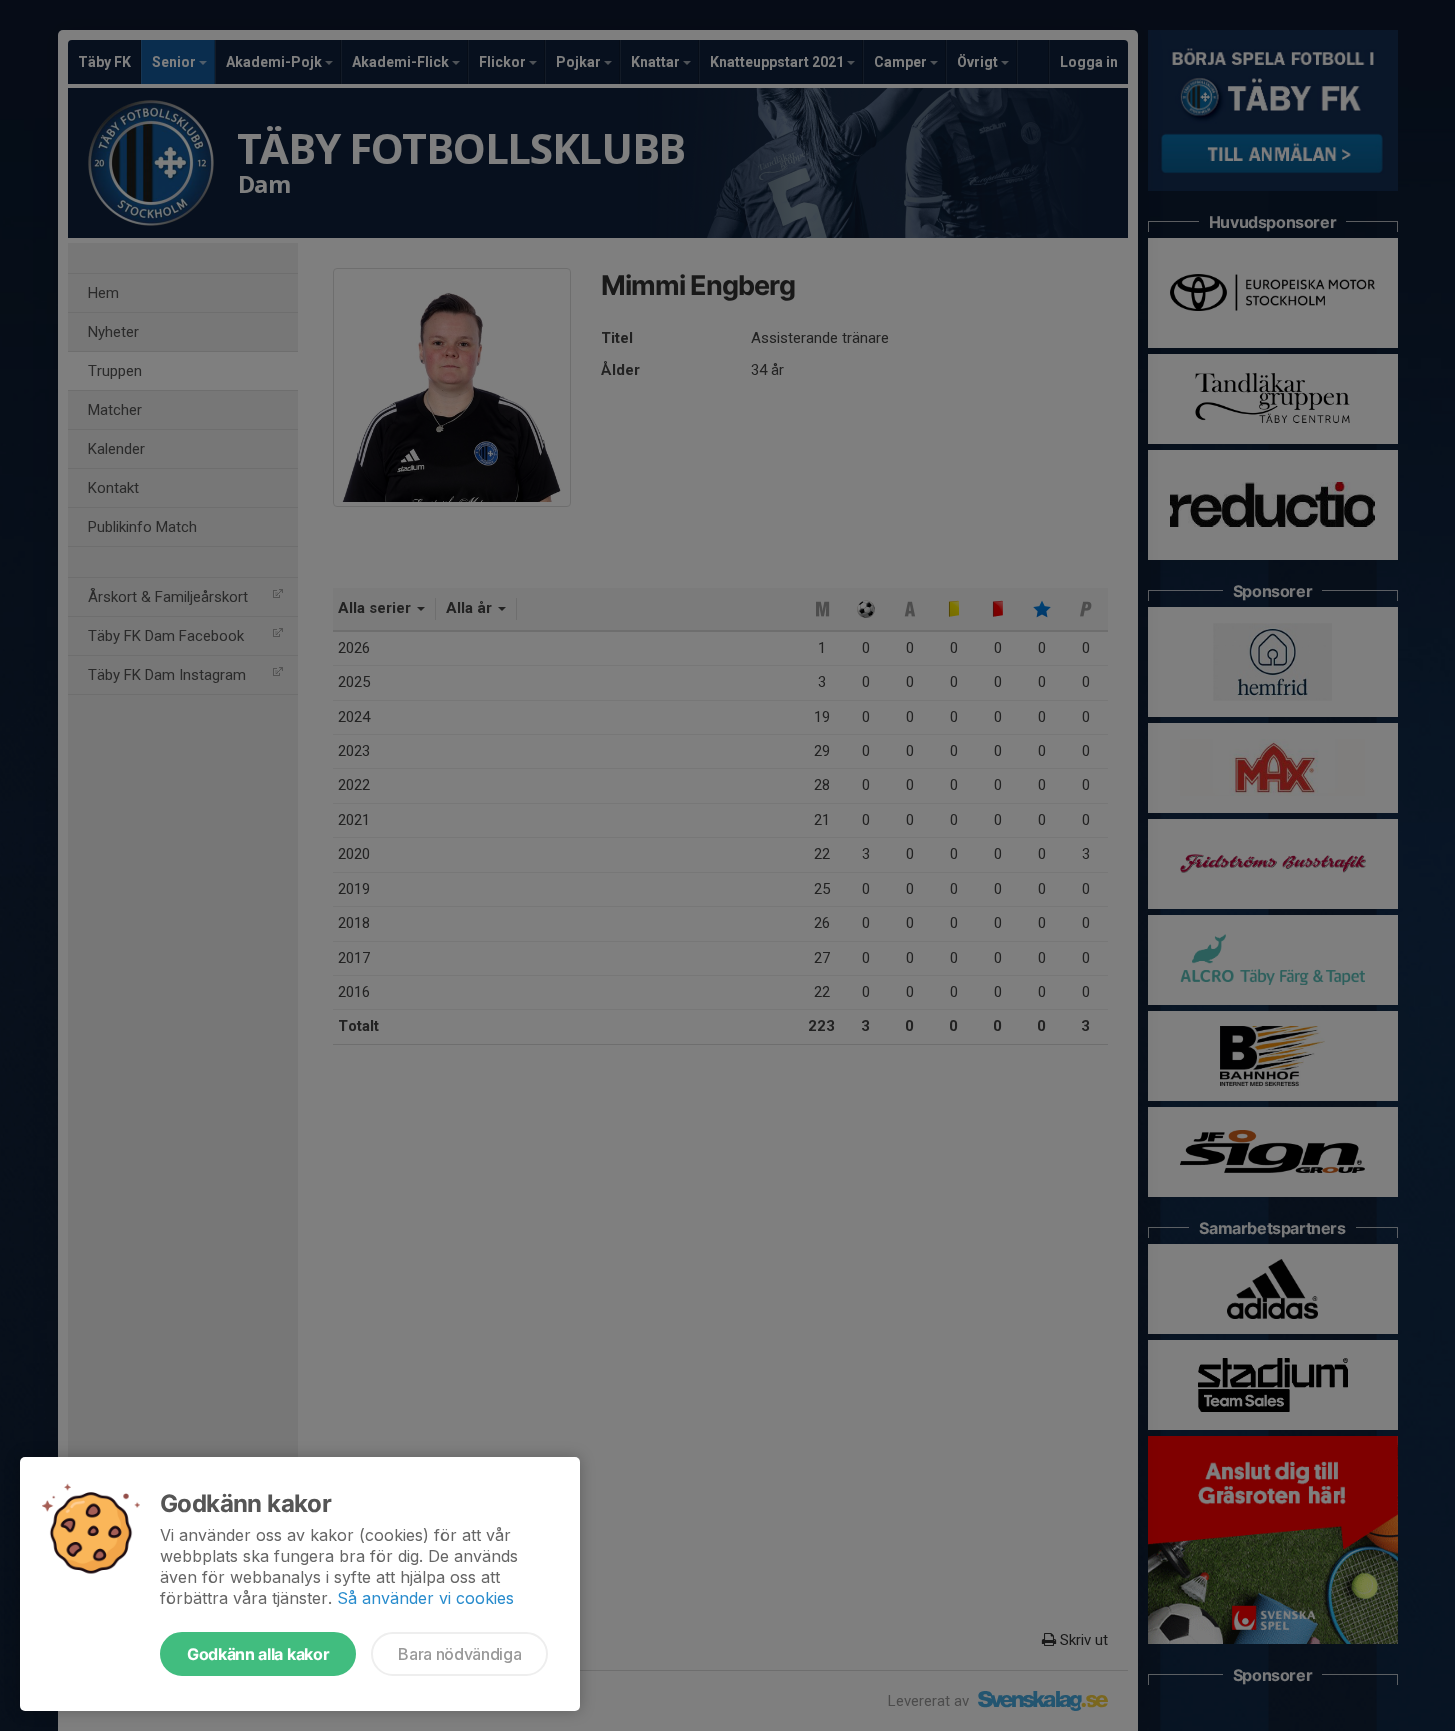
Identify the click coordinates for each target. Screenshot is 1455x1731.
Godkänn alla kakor (258, 1654)
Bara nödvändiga (459, 1654)
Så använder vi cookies (425, 1598)
